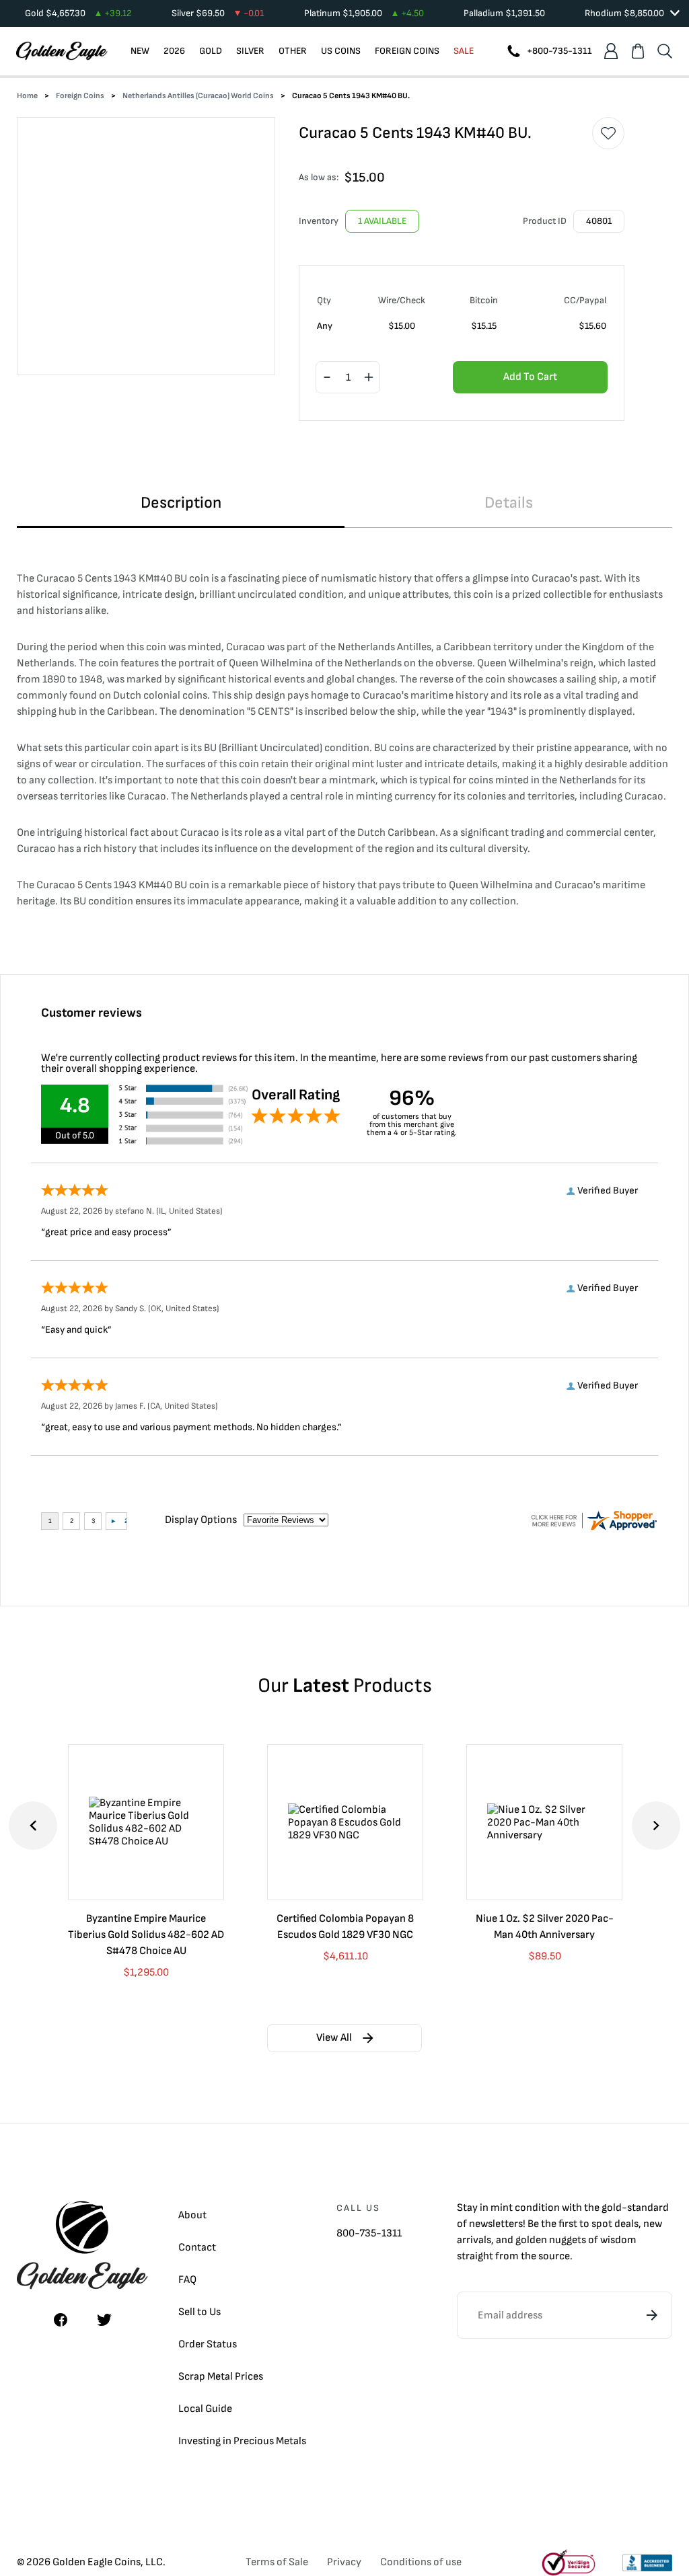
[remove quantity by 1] (327, 378)
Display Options (201, 1520)
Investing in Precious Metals (242, 2441)
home (27, 96)
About (192, 2215)
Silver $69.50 (218, 13)
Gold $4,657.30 (78, 13)
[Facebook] (61, 2320)
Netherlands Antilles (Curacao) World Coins (198, 96)
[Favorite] (608, 133)
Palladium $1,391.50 (504, 13)
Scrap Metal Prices (221, 2377)
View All (334, 2038)
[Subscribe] (652, 2315)
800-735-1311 (369, 2233)
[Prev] (33, 1826)
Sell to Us (200, 2312)
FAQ (187, 2280)
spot (602, 2224)
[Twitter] (104, 2320)
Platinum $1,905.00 (364, 13)
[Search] (665, 51)
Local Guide (205, 2409)
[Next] (656, 1826)
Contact (197, 2248)
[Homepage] (62, 51)
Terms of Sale (277, 2562)
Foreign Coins (80, 96)
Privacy (344, 2562)
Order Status (208, 2344)
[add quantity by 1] (369, 378)
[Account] (611, 51)
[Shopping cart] (638, 51)
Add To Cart (530, 377)
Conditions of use (421, 2562)
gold (612, 2208)
